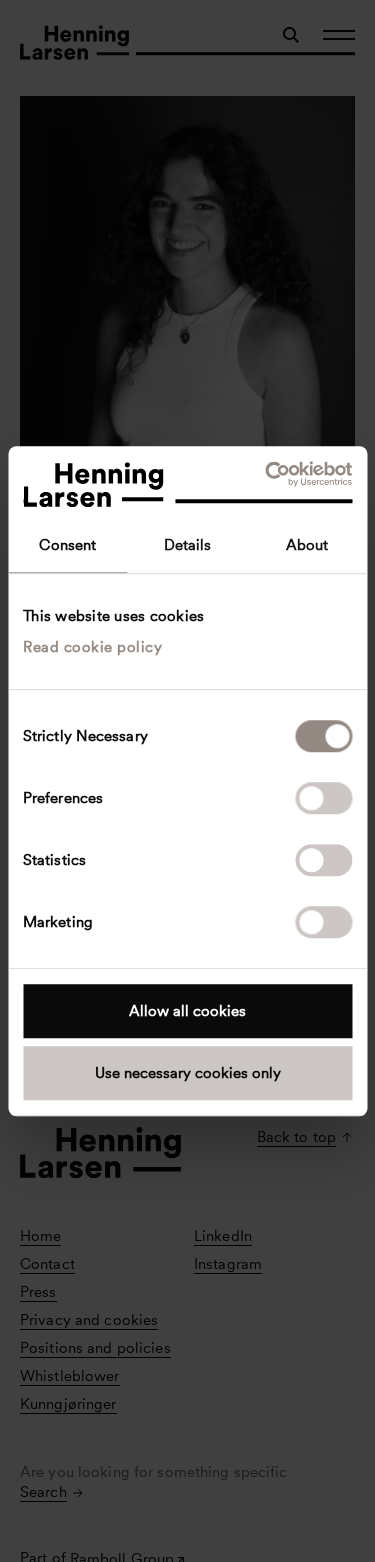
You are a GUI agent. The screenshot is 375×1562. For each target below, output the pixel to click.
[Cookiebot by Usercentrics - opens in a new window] (267, 474)
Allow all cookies (187, 1011)
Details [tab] (188, 545)
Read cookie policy (92, 647)
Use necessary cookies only (188, 1073)
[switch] (323, 798)
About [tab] (307, 545)
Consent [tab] (67, 545)
